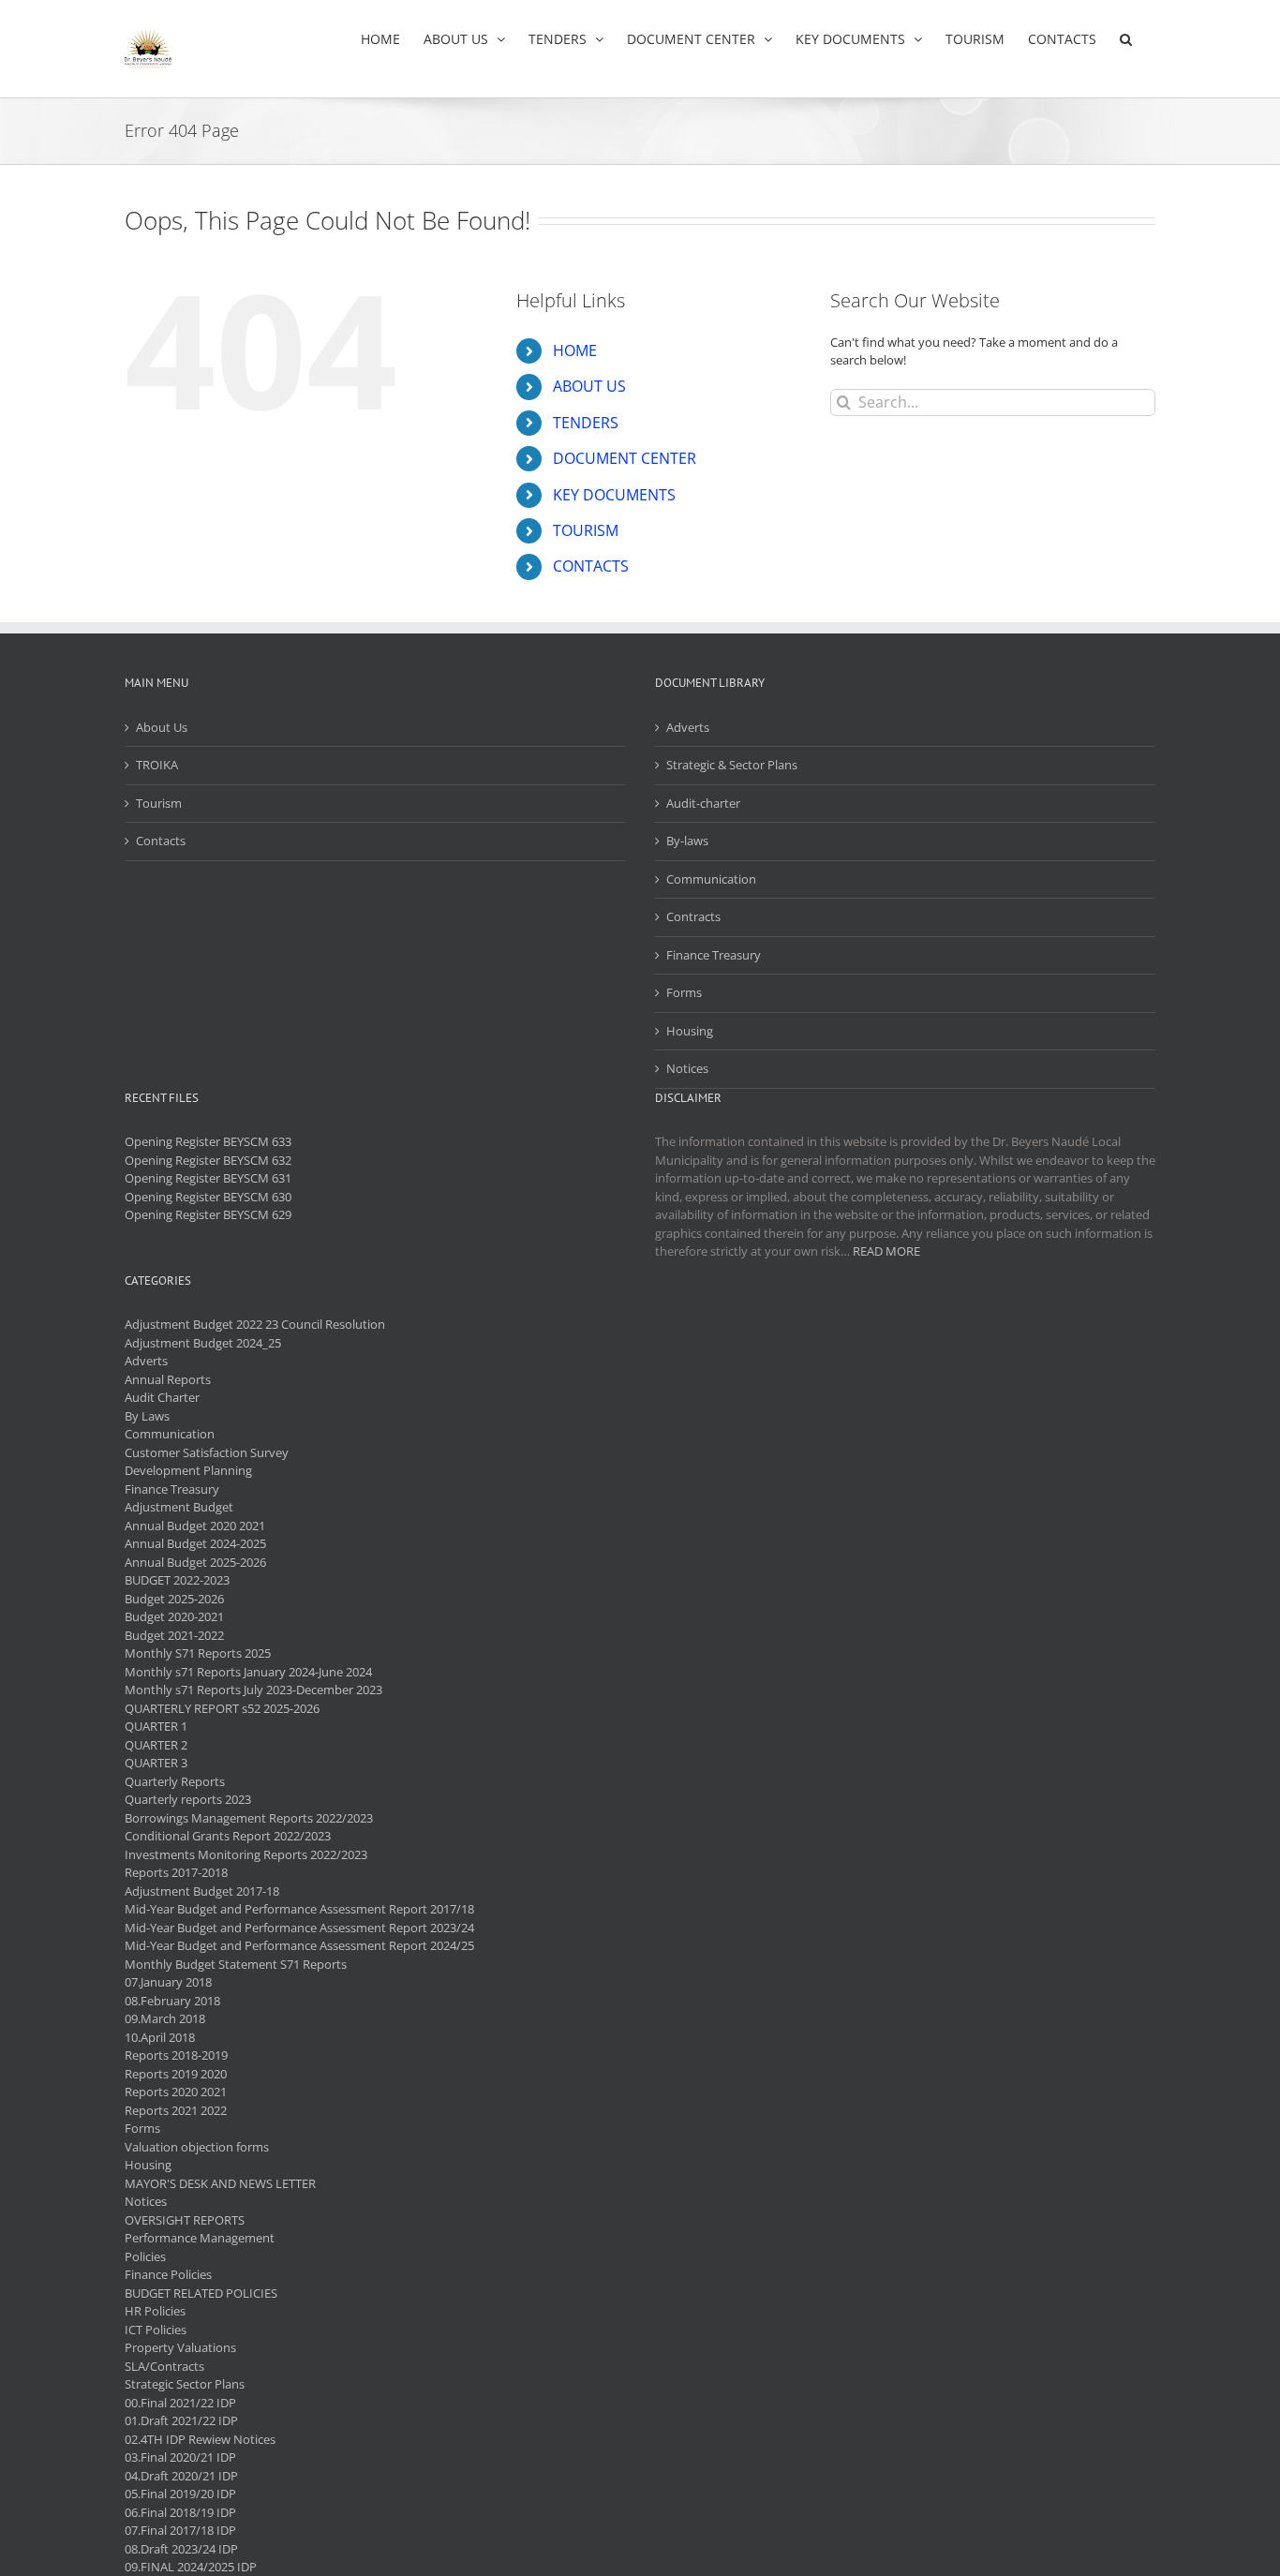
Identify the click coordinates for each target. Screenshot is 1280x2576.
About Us (162, 727)
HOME (575, 350)
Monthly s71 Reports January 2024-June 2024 (248, 1672)
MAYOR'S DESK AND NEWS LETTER (220, 2183)
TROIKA (157, 765)
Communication (711, 879)
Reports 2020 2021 (176, 2092)
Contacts (161, 841)
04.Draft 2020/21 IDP (181, 2476)
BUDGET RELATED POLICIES (201, 2293)
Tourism (159, 803)
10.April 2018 (160, 2037)
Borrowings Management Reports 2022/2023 (249, 1818)
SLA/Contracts (164, 2366)
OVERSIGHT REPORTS (185, 2220)
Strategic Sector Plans (185, 2384)
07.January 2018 (168, 1982)
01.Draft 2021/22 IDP (181, 2420)
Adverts (688, 727)
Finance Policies (168, 2274)
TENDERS (586, 423)
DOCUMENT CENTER (625, 458)
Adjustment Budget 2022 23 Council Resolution (255, 1324)
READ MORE (886, 1251)
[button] (1126, 39)
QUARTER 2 (156, 1745)
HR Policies (155, 2311)
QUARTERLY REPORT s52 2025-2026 (222, 1708)
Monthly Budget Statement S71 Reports (236, 1964)
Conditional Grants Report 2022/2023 (228, 1836)
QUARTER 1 (156, 1726)
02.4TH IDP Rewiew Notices (200, 2439)
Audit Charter (162, 1397)
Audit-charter (703, 803)
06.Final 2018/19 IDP (180, 2512)
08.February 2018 (172, 2001)
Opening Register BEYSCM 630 (208, 1197)
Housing (690, 1031)
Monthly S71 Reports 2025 (198, 1653)
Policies (145, 2256)
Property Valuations (180, 2347)
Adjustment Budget (179, 1507)
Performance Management (200, 2238)
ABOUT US (589, 386)
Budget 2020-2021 (174, 1616)
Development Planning (188, 1470)
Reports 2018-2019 (176, 2055)
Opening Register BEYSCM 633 (208, 1141)
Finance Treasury (714, 955)
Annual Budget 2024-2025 (195, 1543)
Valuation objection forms (197, 2147)
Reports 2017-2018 (176, 1872)
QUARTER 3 (156, 1763)
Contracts (693, 916)
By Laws (147, 1416)
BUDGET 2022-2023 (177, 1580)
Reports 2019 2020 (176, 2074)
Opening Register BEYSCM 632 (208, 1160)
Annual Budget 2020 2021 (195, 1526)
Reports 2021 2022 (176, 2110)
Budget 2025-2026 (174, 1599)
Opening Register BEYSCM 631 (208, 1178)
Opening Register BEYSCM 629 (208, 1214)
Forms (684, 992)
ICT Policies (156, 2330)
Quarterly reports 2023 (188, 1799)
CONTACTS (591, 566)
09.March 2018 (165, 2018)
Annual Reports (168, 1379)
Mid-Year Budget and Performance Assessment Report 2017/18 (299, 1909)
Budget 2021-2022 (174, 1635)
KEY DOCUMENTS (614, 495)
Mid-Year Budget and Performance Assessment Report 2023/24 (299, 1928)
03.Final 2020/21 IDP (180, 2457)
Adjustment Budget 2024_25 (203, 1343)
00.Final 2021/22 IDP (180, 2403)
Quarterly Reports (175, 1781)
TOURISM (586, 530)
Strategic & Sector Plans (732, 765)
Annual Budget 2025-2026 (195, 1562)
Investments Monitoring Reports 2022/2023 (246, 1854)
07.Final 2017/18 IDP (180, 2530)
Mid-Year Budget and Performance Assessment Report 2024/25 (299, 1945)
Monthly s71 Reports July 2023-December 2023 (253, 1690)
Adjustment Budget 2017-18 (202, 1891)
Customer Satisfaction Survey (207, 1452)
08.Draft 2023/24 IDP (181, 2549)
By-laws (687, 841)
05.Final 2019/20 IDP (180, 2494)
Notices (687, 1068)
